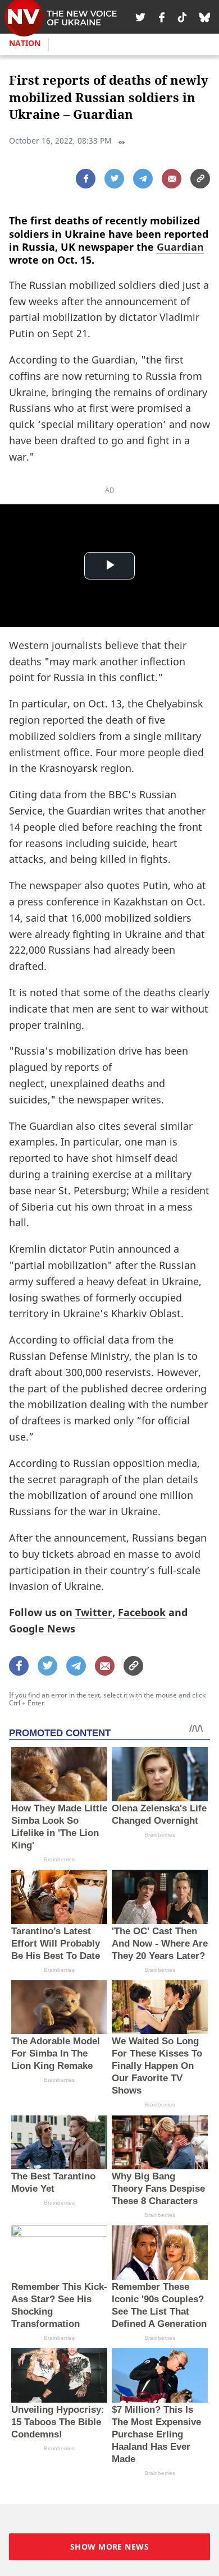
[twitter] (140, 17)
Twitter (94, 1612)
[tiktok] (182, 17)
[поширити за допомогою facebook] (86, 179)
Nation (25, 43)
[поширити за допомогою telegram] (143, 179)
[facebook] (162, 17)
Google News (42, 1629)
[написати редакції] (172, 179)
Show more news (109, 2547)
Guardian (180, 247)
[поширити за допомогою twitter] (114, 179)
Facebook (142, 1612)
